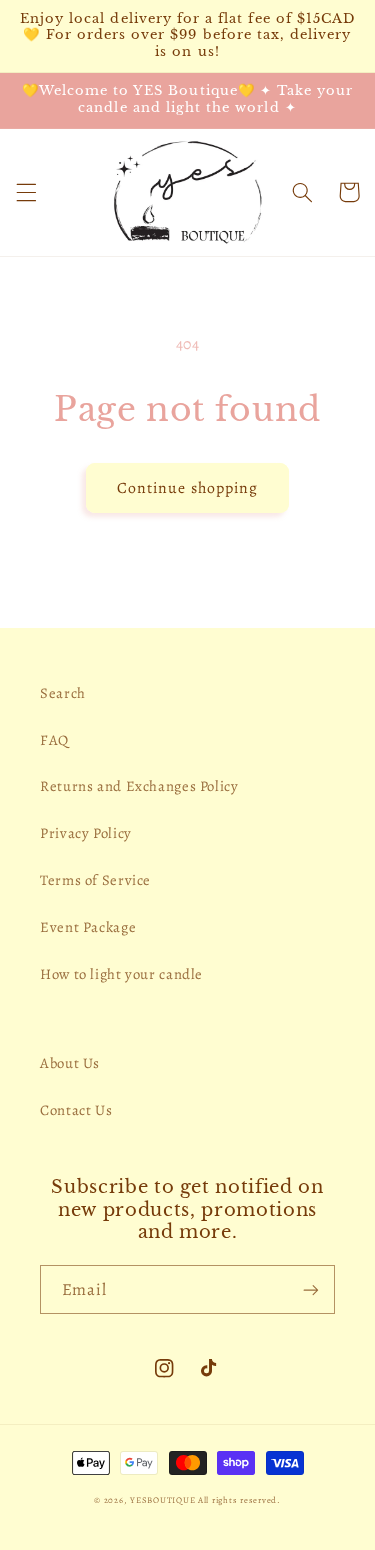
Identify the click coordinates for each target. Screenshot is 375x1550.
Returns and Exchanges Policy (139, 786)
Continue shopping (187, 487)
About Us (70, 1063)
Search (63, 693)
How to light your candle (121, 974)
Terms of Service (95, 880)
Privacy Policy (86, 833)
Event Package (88, 927)
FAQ (54, 740)
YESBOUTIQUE (162, 1500)
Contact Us (76, 1110)
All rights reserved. (239, 1500)
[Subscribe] (311, 1289)
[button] (26, 192)
